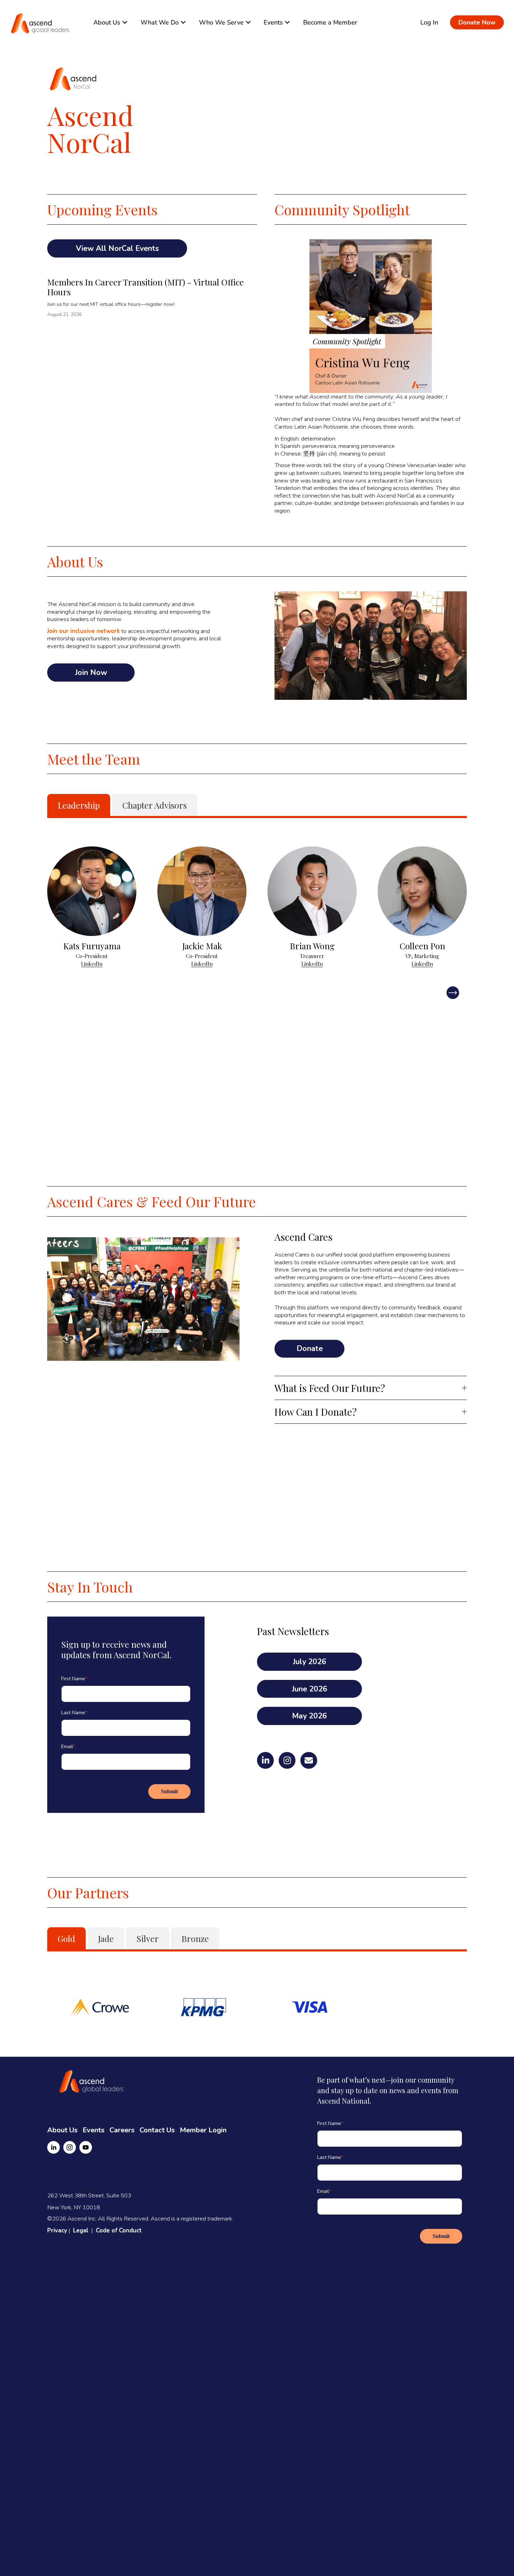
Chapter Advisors (155, 805)
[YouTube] (86, 2147)
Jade (106, 1938)
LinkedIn (92, 964)
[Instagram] (70, 2147)
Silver (148, 1938)
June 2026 (310, 1689)
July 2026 (310, 1662)
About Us (62, 2130)
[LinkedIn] (53, 2147)
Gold (66, 1938)
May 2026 (309, 1716)
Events (94, 2130)
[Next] (453, 993)
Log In (429, 22)
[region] (257, 911)
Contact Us (157, 2130)
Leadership (79, 805)
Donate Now (477, 22)
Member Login (203, 2130)
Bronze (195, 1938)
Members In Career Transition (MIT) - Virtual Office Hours (145, 287)
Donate (310, 1349)
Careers (122, 2130)
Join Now (91, 673)
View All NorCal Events (117, 248)
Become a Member (330, 22)
